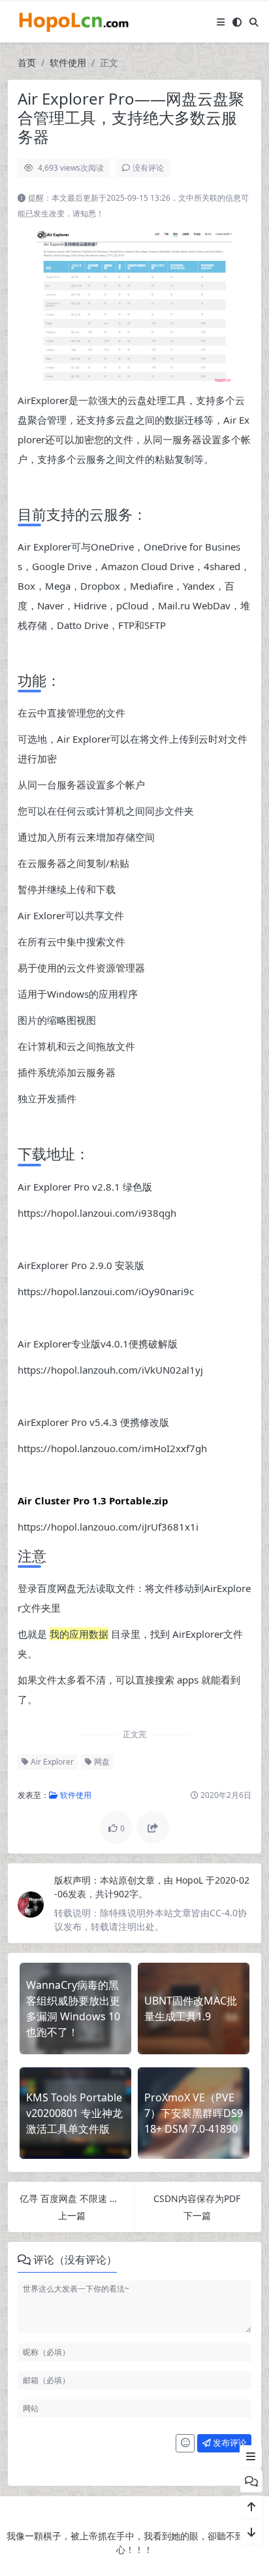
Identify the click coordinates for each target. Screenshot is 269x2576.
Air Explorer (51, 1762)
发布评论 (229, 2443)
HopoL (191, 1880)
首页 (27, 62)
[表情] (185, 2443)
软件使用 (68, 62)
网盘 (101, 1762)
